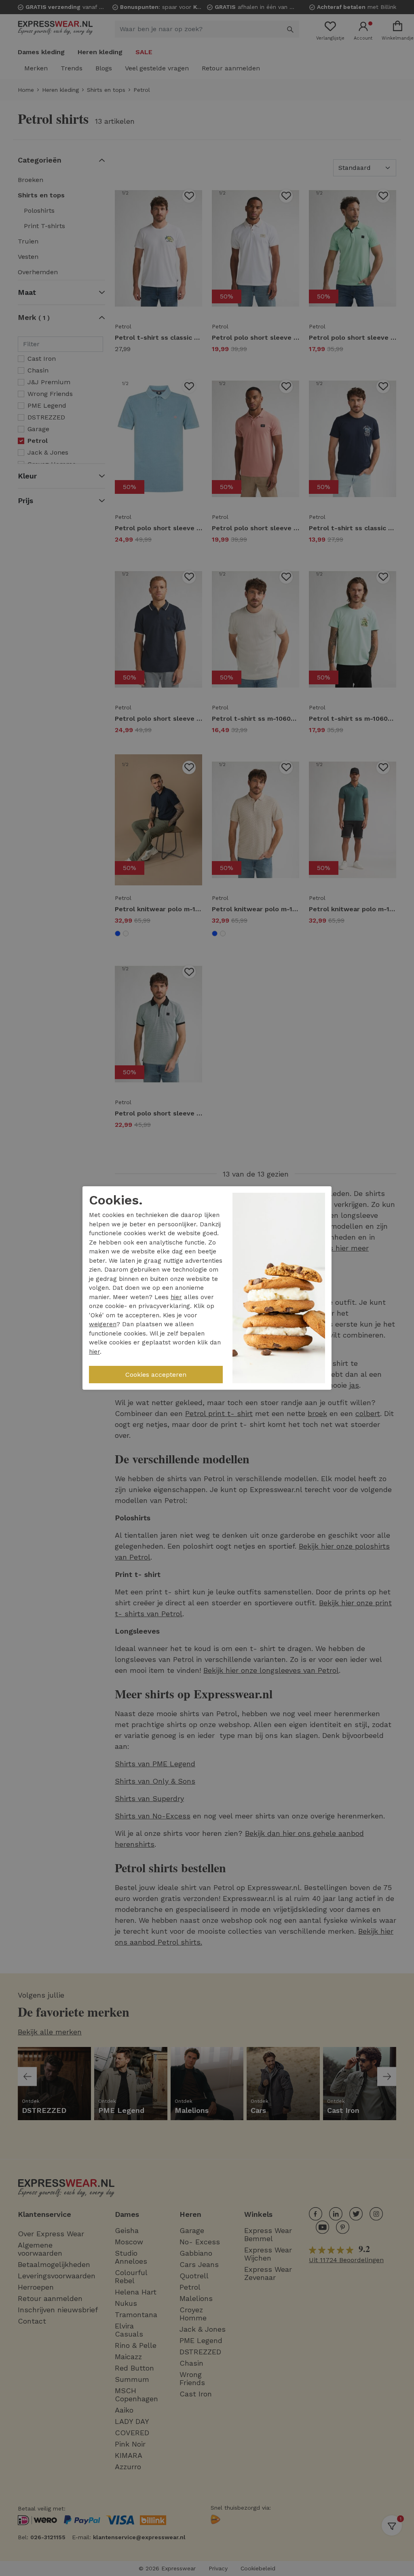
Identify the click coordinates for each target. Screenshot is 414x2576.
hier (176, 1297)
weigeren (103, 1324)
